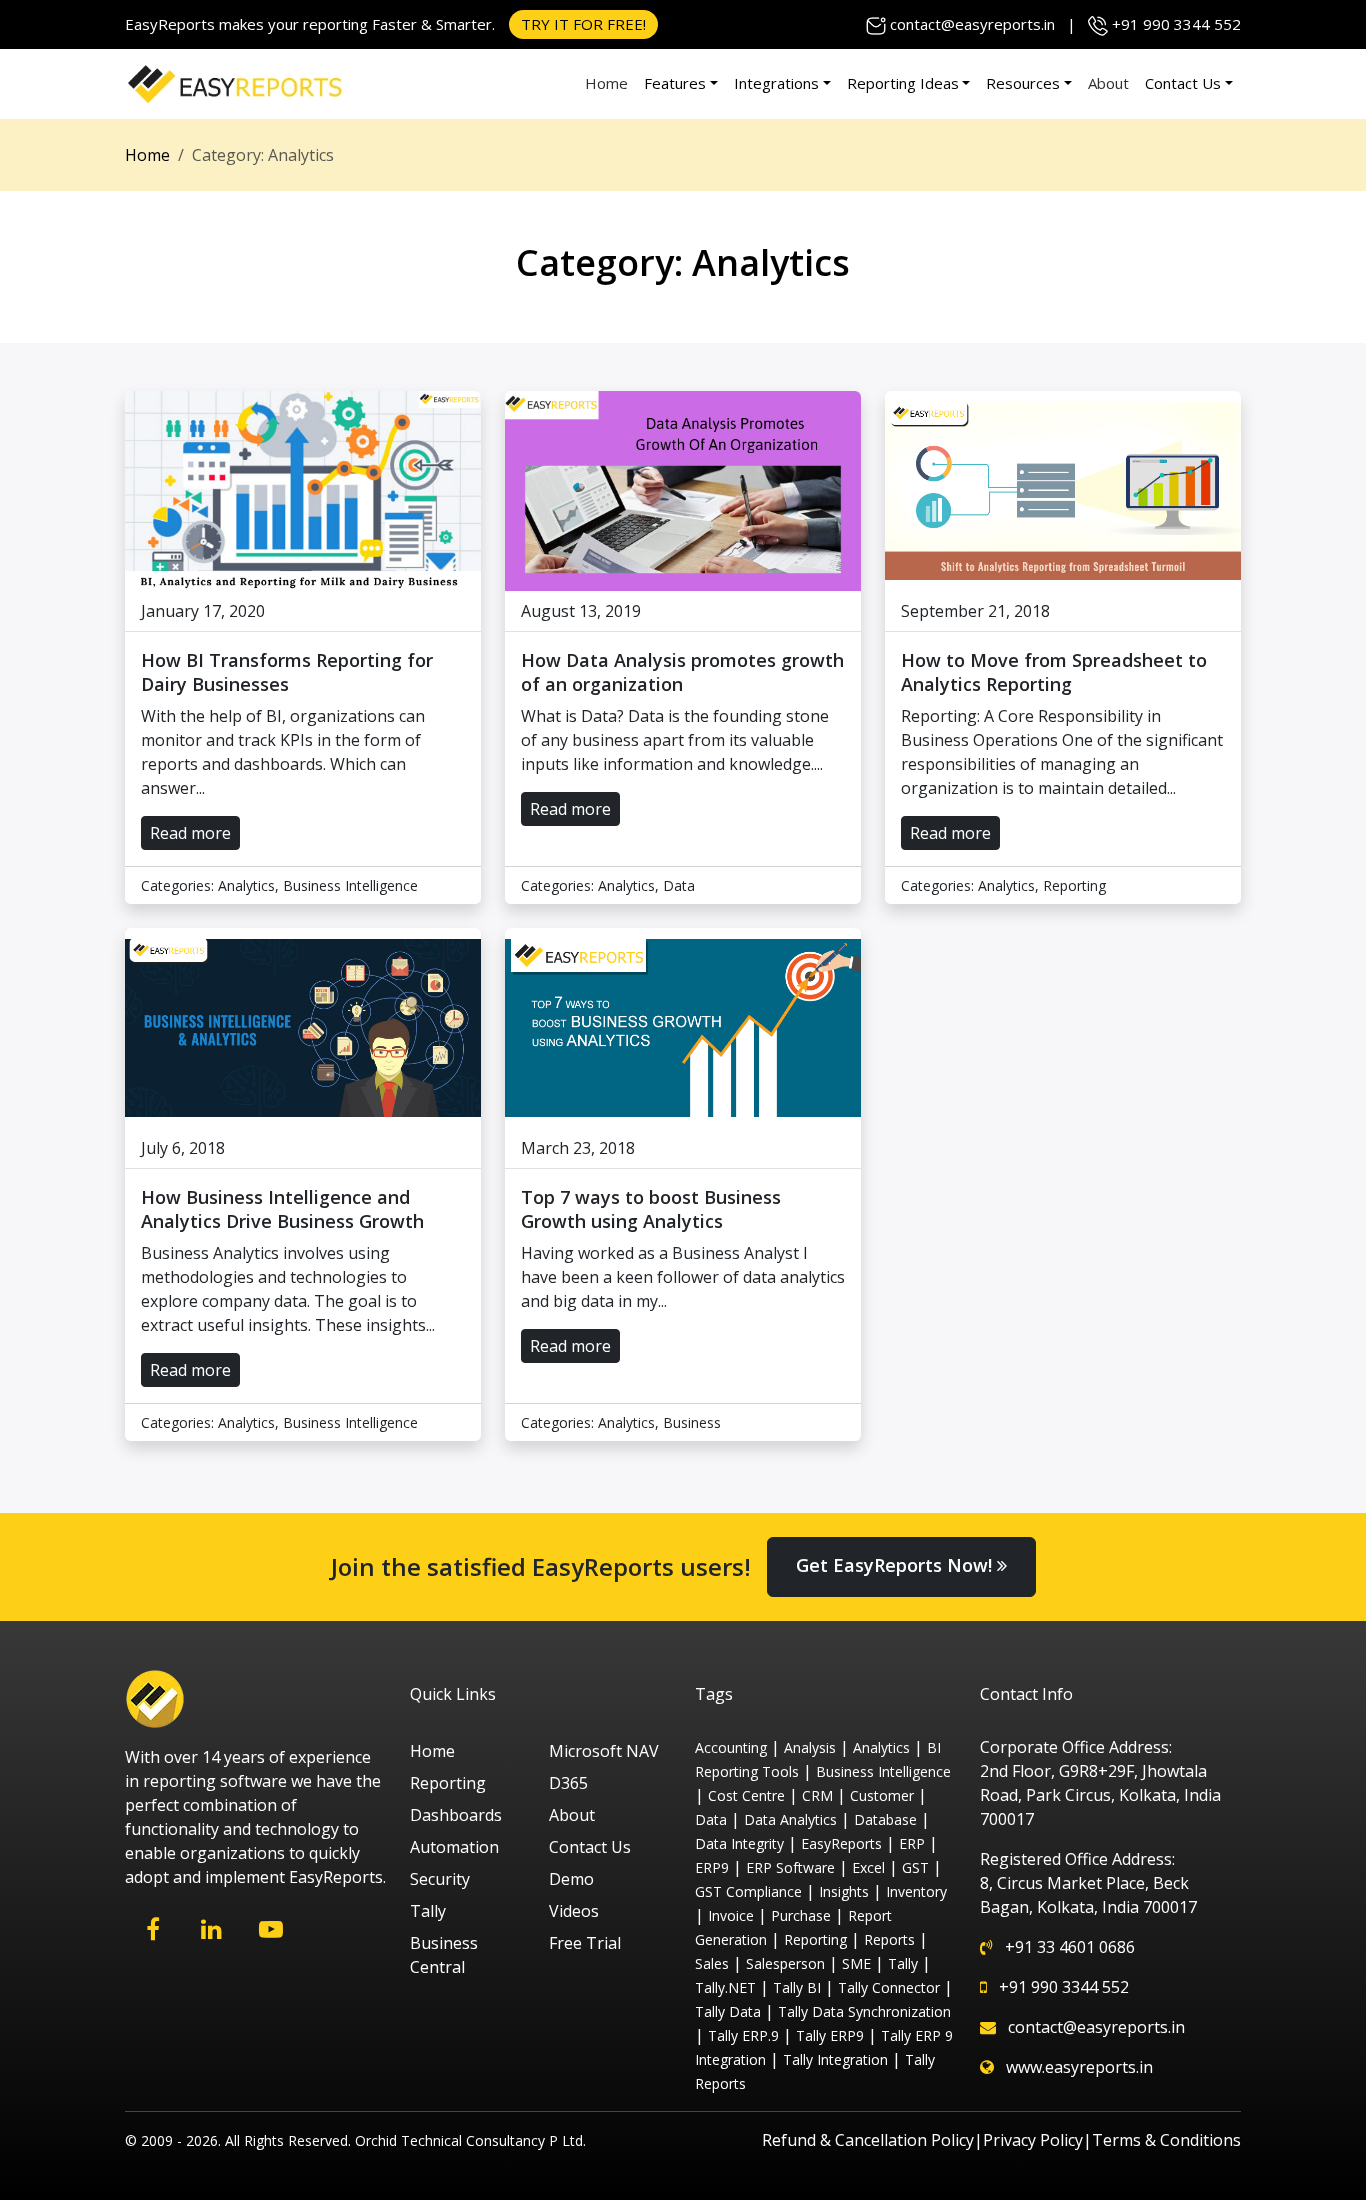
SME (856, 1963)
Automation (454, 1847)
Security (440, 1879)
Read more (190, 833)
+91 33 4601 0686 (1070, 1947)
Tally (428, 1911)
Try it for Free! (583, 24)
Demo (571, 1879)
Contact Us (1183, 83)
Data (679, 885)
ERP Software (790, 1867)
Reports (889, 1939)
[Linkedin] (211, 1929)
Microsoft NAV (604, 1751)
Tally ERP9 (830, 2035)
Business (692, 1422)
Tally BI (797, 1987)
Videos (574, 1911)
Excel (868, 1867)
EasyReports (841, 1843)
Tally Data (728, 2011)
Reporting (1074, 885)
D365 (568, 1783)
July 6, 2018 (183, 1148)
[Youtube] (270, 1929)
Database (885, 1819)
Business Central (444, 1955)
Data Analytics (790, 1819)
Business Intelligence (350, 885)
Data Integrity (739, 1843)
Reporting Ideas (903, 83)
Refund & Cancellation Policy (868, 2140)
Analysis (810, 1747)
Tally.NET (725, 1987)
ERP (912, 1843)
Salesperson (785, 1963)
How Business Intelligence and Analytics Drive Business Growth (282, 1209)
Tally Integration (835, 2059)
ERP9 (712, 1867)
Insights (844, 1891)
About (1108, 83)
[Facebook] (152, 1929)
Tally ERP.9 (743, 2035)
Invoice (731, 1915)
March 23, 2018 (578, 1148)
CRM (817, 1795)
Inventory (916, 1891)
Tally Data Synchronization (864, 2011)
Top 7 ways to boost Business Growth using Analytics (651, 1209)
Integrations (776, 83)
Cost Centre (746, 1795)
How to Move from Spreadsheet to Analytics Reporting (1054, 672)
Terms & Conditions (1166, 2140)
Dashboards (456, 1815)
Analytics (246, 885)
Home (606, 83)
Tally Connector (889, 1987)
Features (675, 83)
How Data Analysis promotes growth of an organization (682, 672)
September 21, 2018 (975, 611)
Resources (1023, 83)
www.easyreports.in (1079, 2067)
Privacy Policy (1033, 2140)
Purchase (801, 1915)
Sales (712, 1963)
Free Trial (585, 1943)
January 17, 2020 (203, 611)
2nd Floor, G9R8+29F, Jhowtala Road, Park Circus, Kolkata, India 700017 (1100, 1795)
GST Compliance (748, 1891)
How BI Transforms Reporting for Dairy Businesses (287, 672)
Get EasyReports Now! (896, 1565)
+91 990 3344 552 (1176, 24)
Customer (882, 1795)
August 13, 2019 (581, 611)
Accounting (731, 1747)
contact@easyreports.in (972, 24)
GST (915, 1867)
